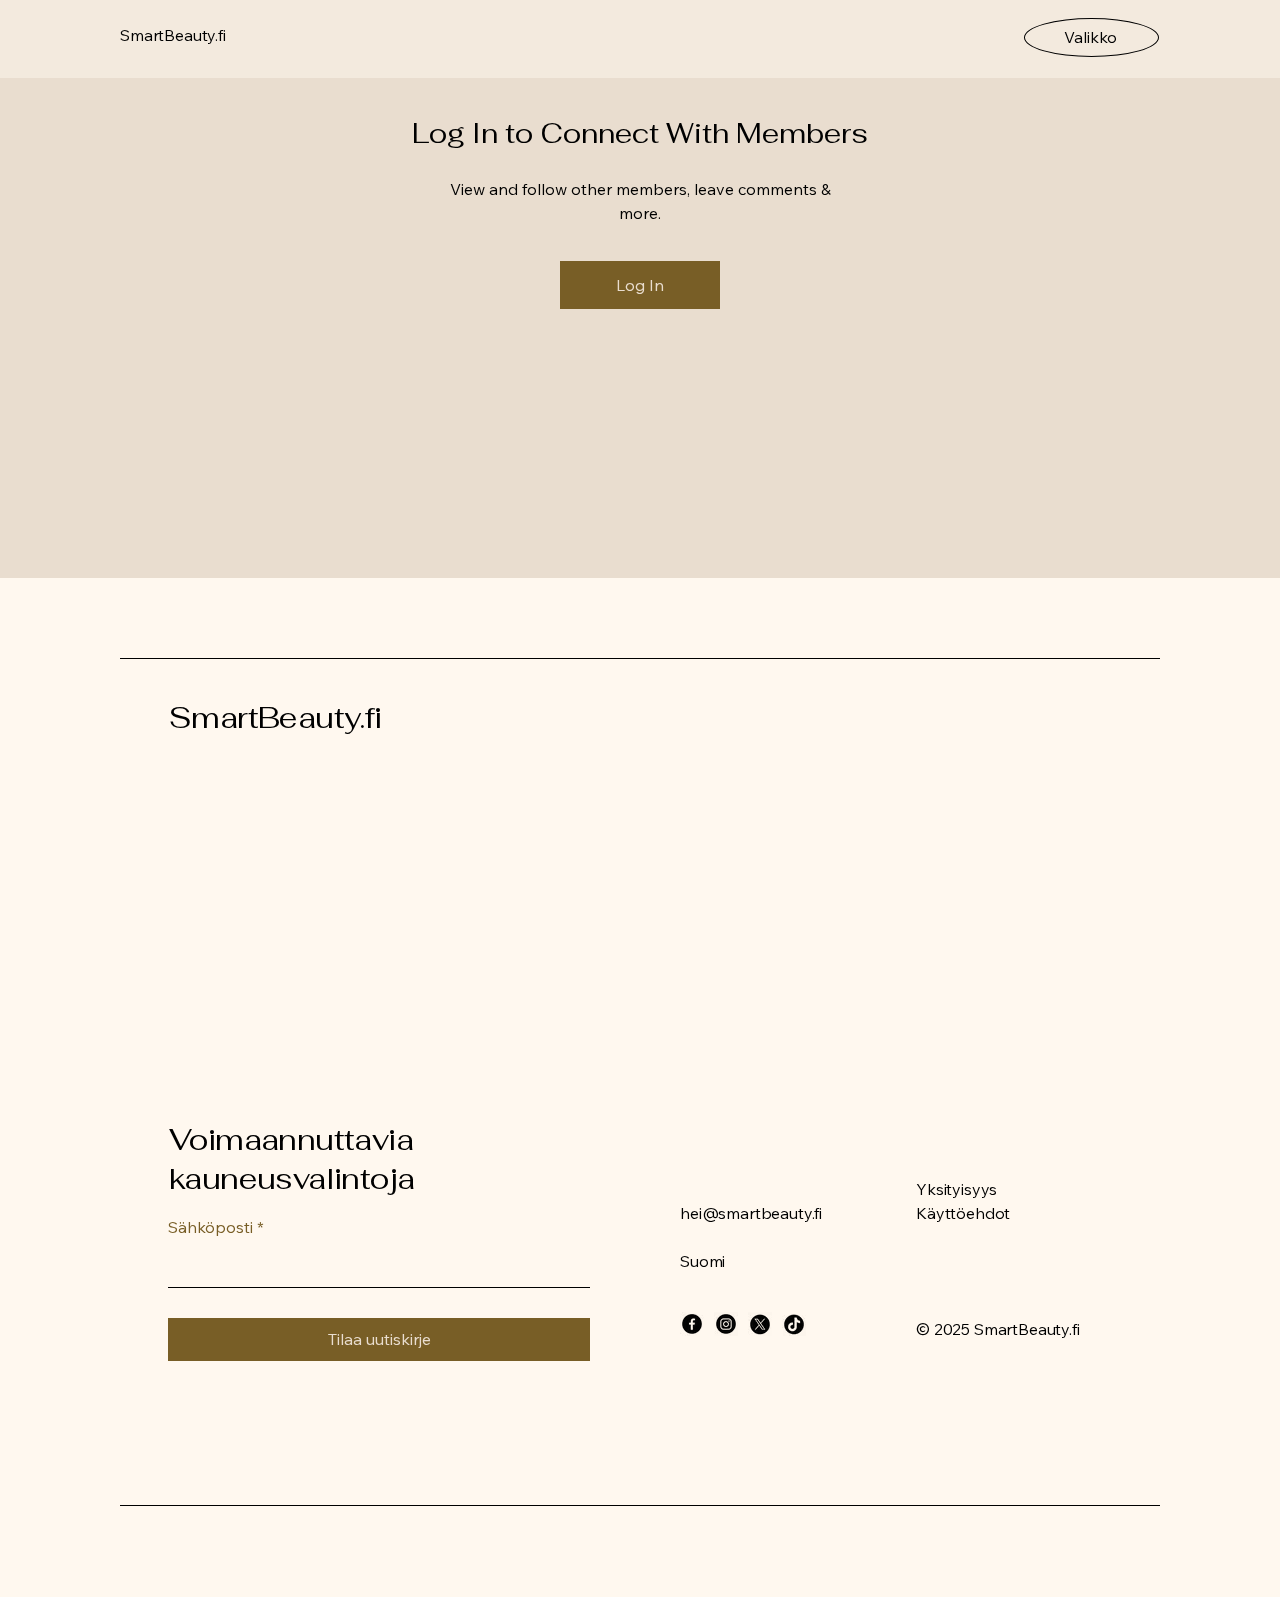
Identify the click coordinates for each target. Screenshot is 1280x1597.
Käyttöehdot (963, 1213)
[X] (760, 1324)
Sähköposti (216, 1227)
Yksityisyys (956, 1189)
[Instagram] (726, 1324)
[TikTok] (794, 1324)
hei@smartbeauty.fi (751, 1213)
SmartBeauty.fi (275, 717)
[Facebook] (692, 1324)
